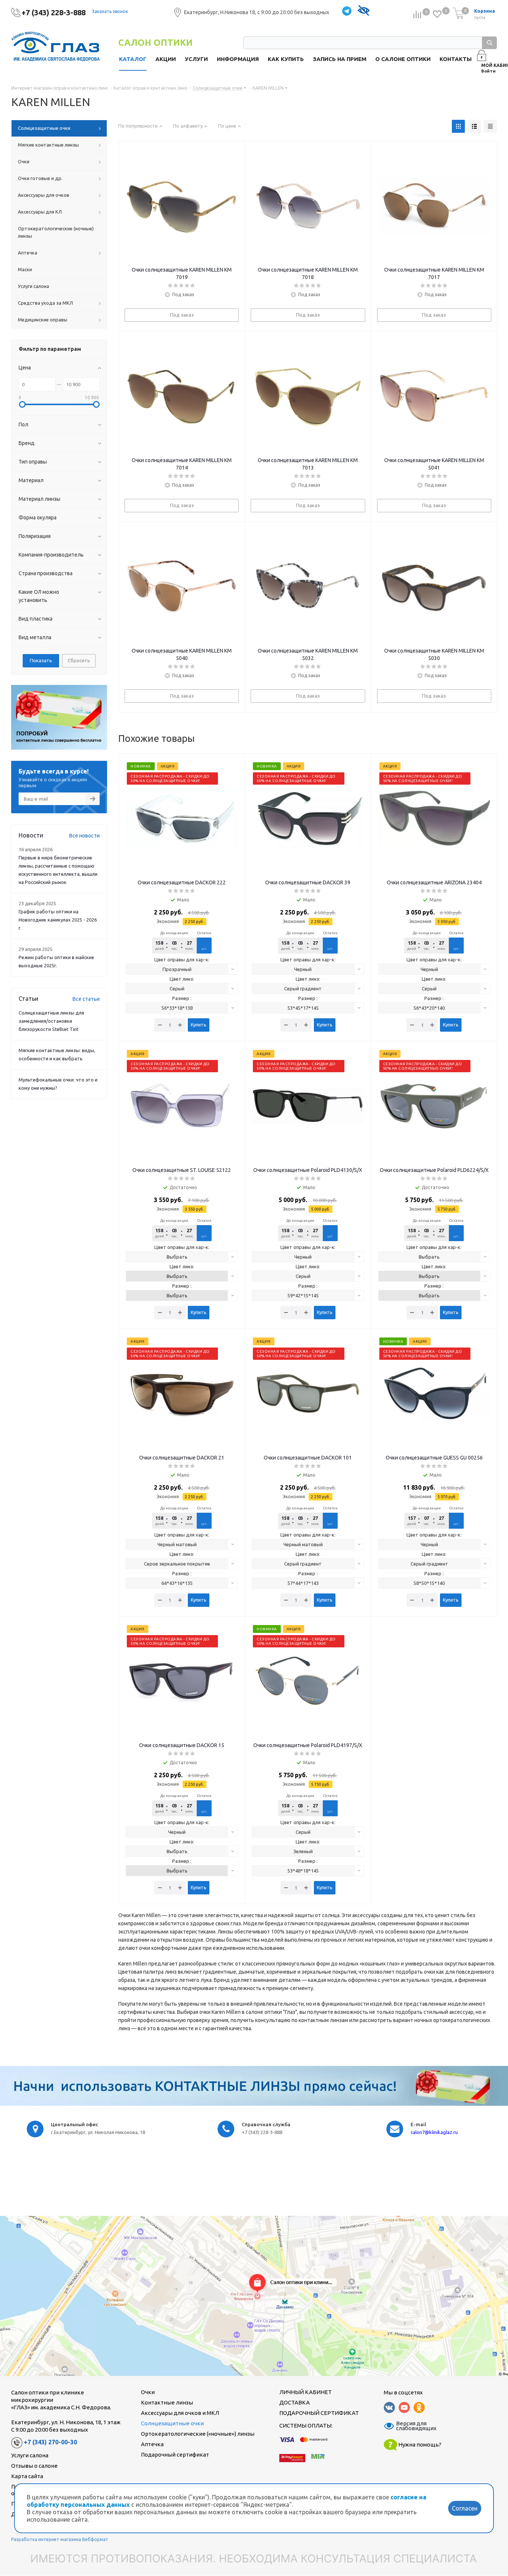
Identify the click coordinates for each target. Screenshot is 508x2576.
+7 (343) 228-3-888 (54, 12)
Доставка (295, 2402)
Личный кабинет (306, 2392)
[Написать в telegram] (347, 11)
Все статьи (86, 999)
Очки (148, 2392)
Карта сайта (27, 2476)
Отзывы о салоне (34, 2466)
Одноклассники (419, 2407)
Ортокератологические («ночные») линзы (198, 2434)
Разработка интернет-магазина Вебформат (60, 2539)
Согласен (465, 2508)
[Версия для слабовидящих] (364, 11)
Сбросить (79, 660)
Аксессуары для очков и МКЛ (180, 2413)
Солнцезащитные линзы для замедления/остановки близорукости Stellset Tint (51, 1021)
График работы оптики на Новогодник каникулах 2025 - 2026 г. (58, 920)
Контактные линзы (167, 2402)
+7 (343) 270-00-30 (50, 2442)
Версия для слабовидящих (412, 2426)
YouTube (404, 2407)
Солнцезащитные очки (172, 2423)
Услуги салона (30, 2455)
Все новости (84, 836)
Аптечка (152, 2444)
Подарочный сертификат (175, 2455)
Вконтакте (389, 2407)
